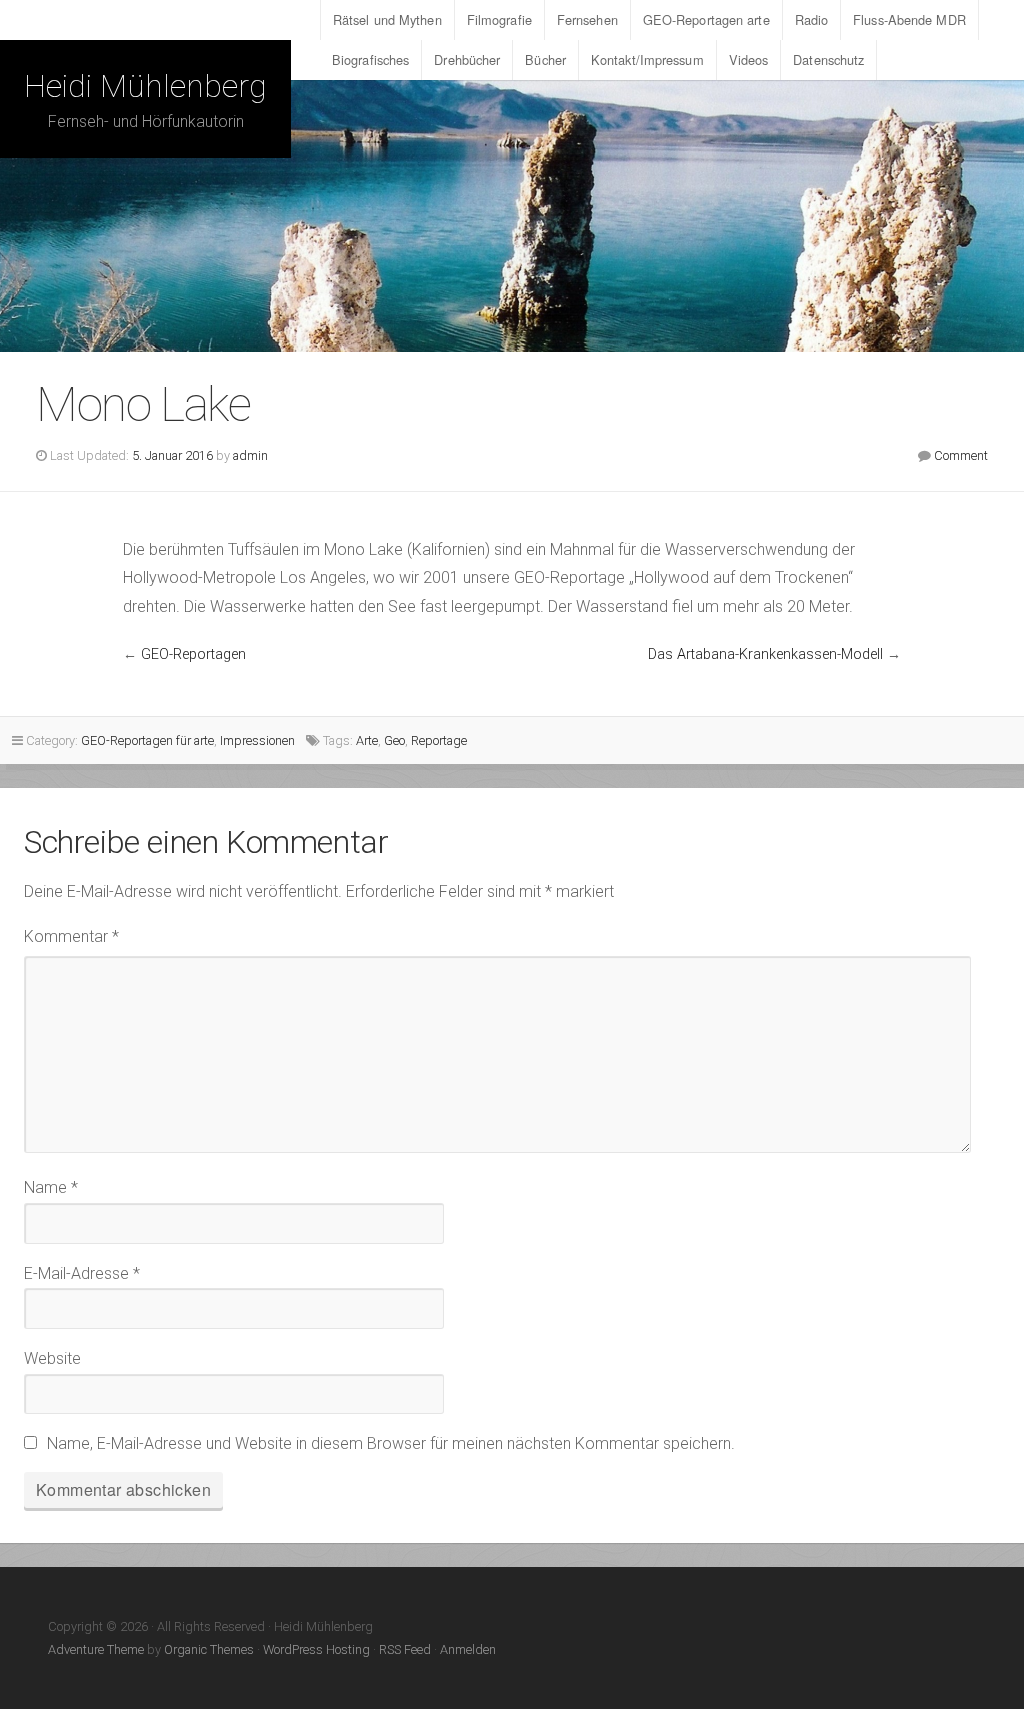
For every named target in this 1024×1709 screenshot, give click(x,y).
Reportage (439, 740)
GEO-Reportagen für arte (147, 740)
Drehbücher (467, 59)
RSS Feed (405, 1649)
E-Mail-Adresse (82, 1273)
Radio (812, 19)
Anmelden (468, 1649)
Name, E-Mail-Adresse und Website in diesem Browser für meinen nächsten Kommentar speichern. (391, 1443)
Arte (367, 740)
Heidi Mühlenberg (145, 86)
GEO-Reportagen (193, 654)
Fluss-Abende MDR (909, 19)
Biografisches (370, 59)
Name (51, 1187)
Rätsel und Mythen (387, 19)
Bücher (545, 59)
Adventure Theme (96, 1649)
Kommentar (71, 936)
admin (250, 455)
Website (52, 1358)
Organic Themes (209, 1649)
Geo (394, 740)
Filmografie (499, 19)
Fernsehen (587, 19)
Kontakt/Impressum (647, 59)
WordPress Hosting (316, 1649)
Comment (961, 455)
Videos (749, 59)
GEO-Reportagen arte (706, 19)
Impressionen (257, 740)
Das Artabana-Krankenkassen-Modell (765, 654)
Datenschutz (828, 59)
